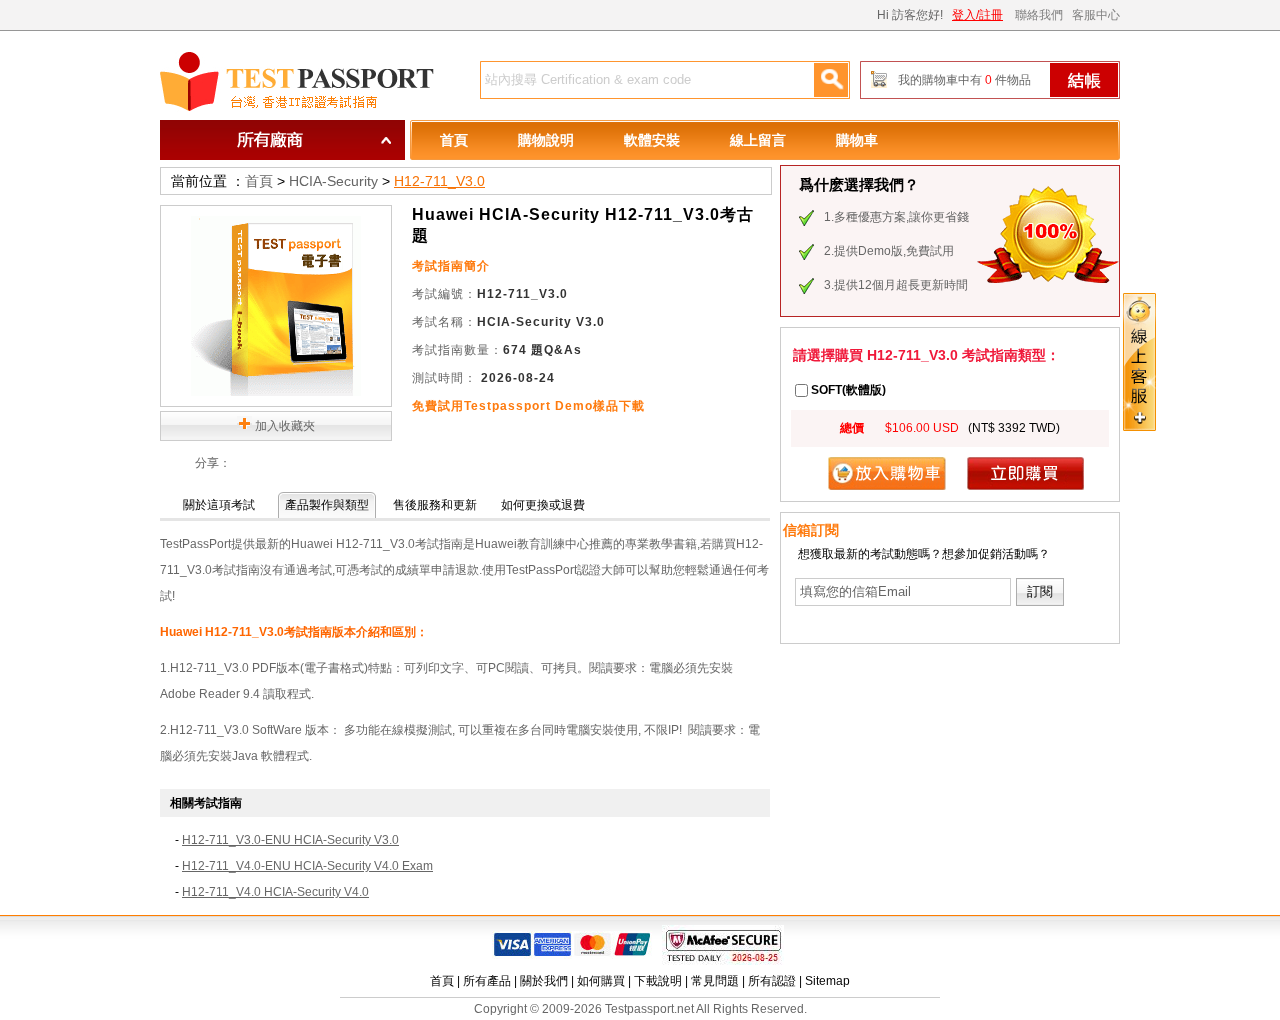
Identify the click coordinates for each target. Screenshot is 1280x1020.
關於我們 (544, 981)
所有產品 (487, 981)
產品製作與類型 (327, 505)
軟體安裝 (652, 140)
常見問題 (715, 981)
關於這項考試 (219, 505)
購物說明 (546, 140)
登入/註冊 (977, 15)
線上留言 (758, 140)
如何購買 (601, 981)
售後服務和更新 (435, 505)
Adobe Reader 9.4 (210, 694)
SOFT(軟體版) (848, 390)
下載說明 (658, 981)
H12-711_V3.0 (439, 181)
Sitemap (827, 981)
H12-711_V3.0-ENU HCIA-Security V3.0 (290, 840)
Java (245, 756)
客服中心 (1096, 15)
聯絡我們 (1039, 15)
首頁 (454, 140)
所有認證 (772, 981)
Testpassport (300, 82)
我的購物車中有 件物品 (964, 80)
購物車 (857, 140)
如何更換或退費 (543, 505)
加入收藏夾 (285, 426)
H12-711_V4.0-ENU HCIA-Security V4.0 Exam (307, 866)
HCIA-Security (333, 181)
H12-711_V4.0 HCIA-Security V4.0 (275, 892)
